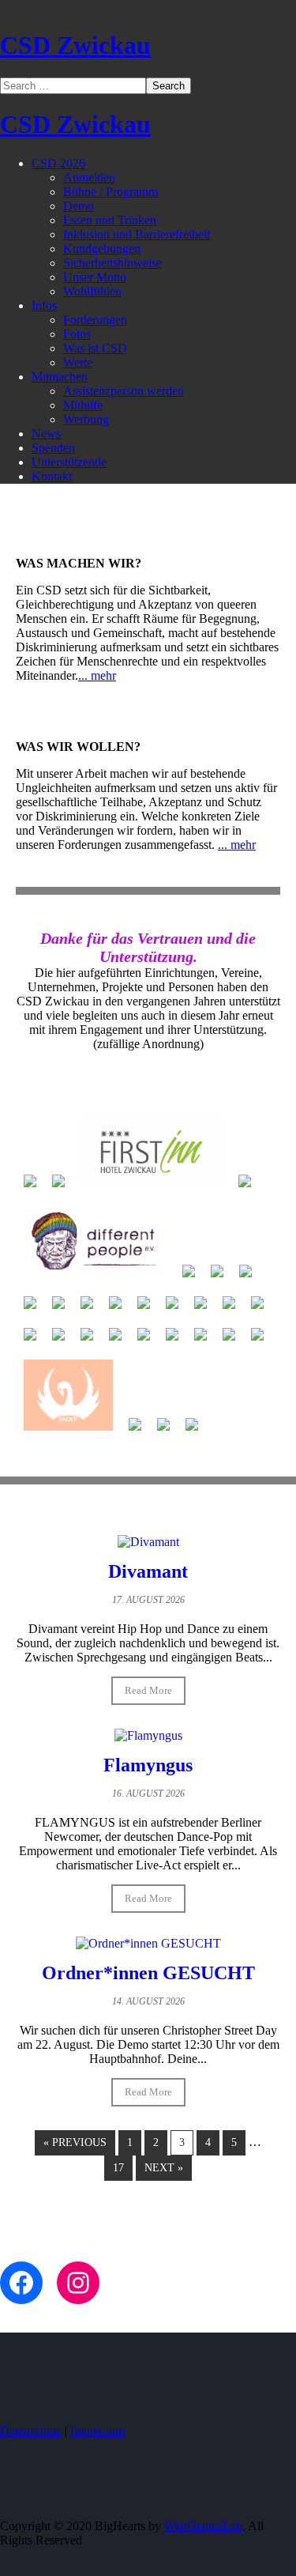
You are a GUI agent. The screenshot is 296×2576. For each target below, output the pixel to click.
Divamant (148, 1571)
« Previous (75, 2142)
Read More (148, 1690)
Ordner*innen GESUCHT (148, 1973)
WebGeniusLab (203, 2526)
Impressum (97, 2431)
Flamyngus (148, 1765)
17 (118, 2168)
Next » (164, 2168)
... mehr (97, 675)
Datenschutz (31, 2431)
